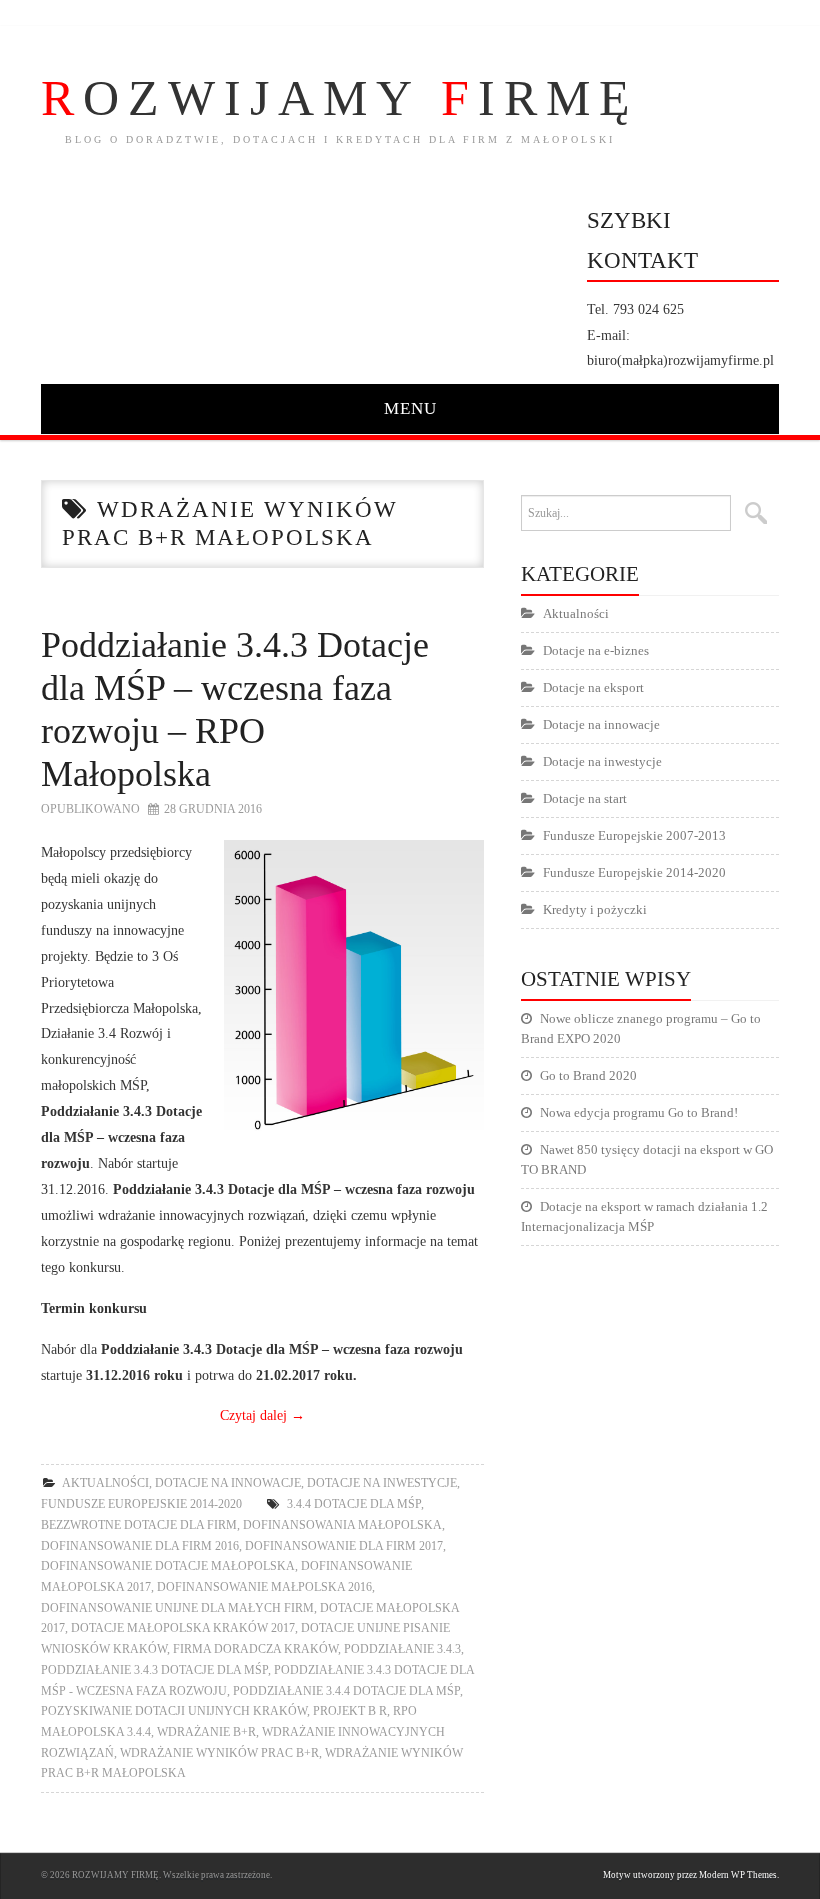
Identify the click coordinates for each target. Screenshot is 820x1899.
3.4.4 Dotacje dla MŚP (354, 1504)
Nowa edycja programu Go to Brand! (639, 1112)
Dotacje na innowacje (228, 1483)
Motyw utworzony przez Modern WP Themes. (691, 1875)
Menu (410, 408)
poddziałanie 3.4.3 (402, 1649)
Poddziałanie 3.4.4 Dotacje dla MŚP (346, 1691)
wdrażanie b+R (206, 1732)
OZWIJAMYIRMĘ (340, 98)
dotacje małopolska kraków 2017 (183, 1628)
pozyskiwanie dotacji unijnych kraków (174, 1711)
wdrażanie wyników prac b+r (219, 1753)
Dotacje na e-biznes (596, 650)
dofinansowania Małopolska (342, 1525)
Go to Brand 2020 (588, 1075)
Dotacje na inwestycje (382, 1483)
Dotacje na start (585, 798)
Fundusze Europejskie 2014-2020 (141, 1504)
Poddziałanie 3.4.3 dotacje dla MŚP (154, 1670)
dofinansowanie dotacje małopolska (168, 1566)
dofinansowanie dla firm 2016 (140, 1546)
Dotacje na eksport (593, 687)
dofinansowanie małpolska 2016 (264, 1587)
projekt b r (350, 1711)
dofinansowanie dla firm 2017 (344, 1546)
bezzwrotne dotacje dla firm (139, 1525)
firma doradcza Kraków (255, 1649)
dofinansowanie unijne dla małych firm (177, 1608)
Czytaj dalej (262, 1415)
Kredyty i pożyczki (595, 909)
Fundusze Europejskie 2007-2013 (634, 835)
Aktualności (105, 1483)
